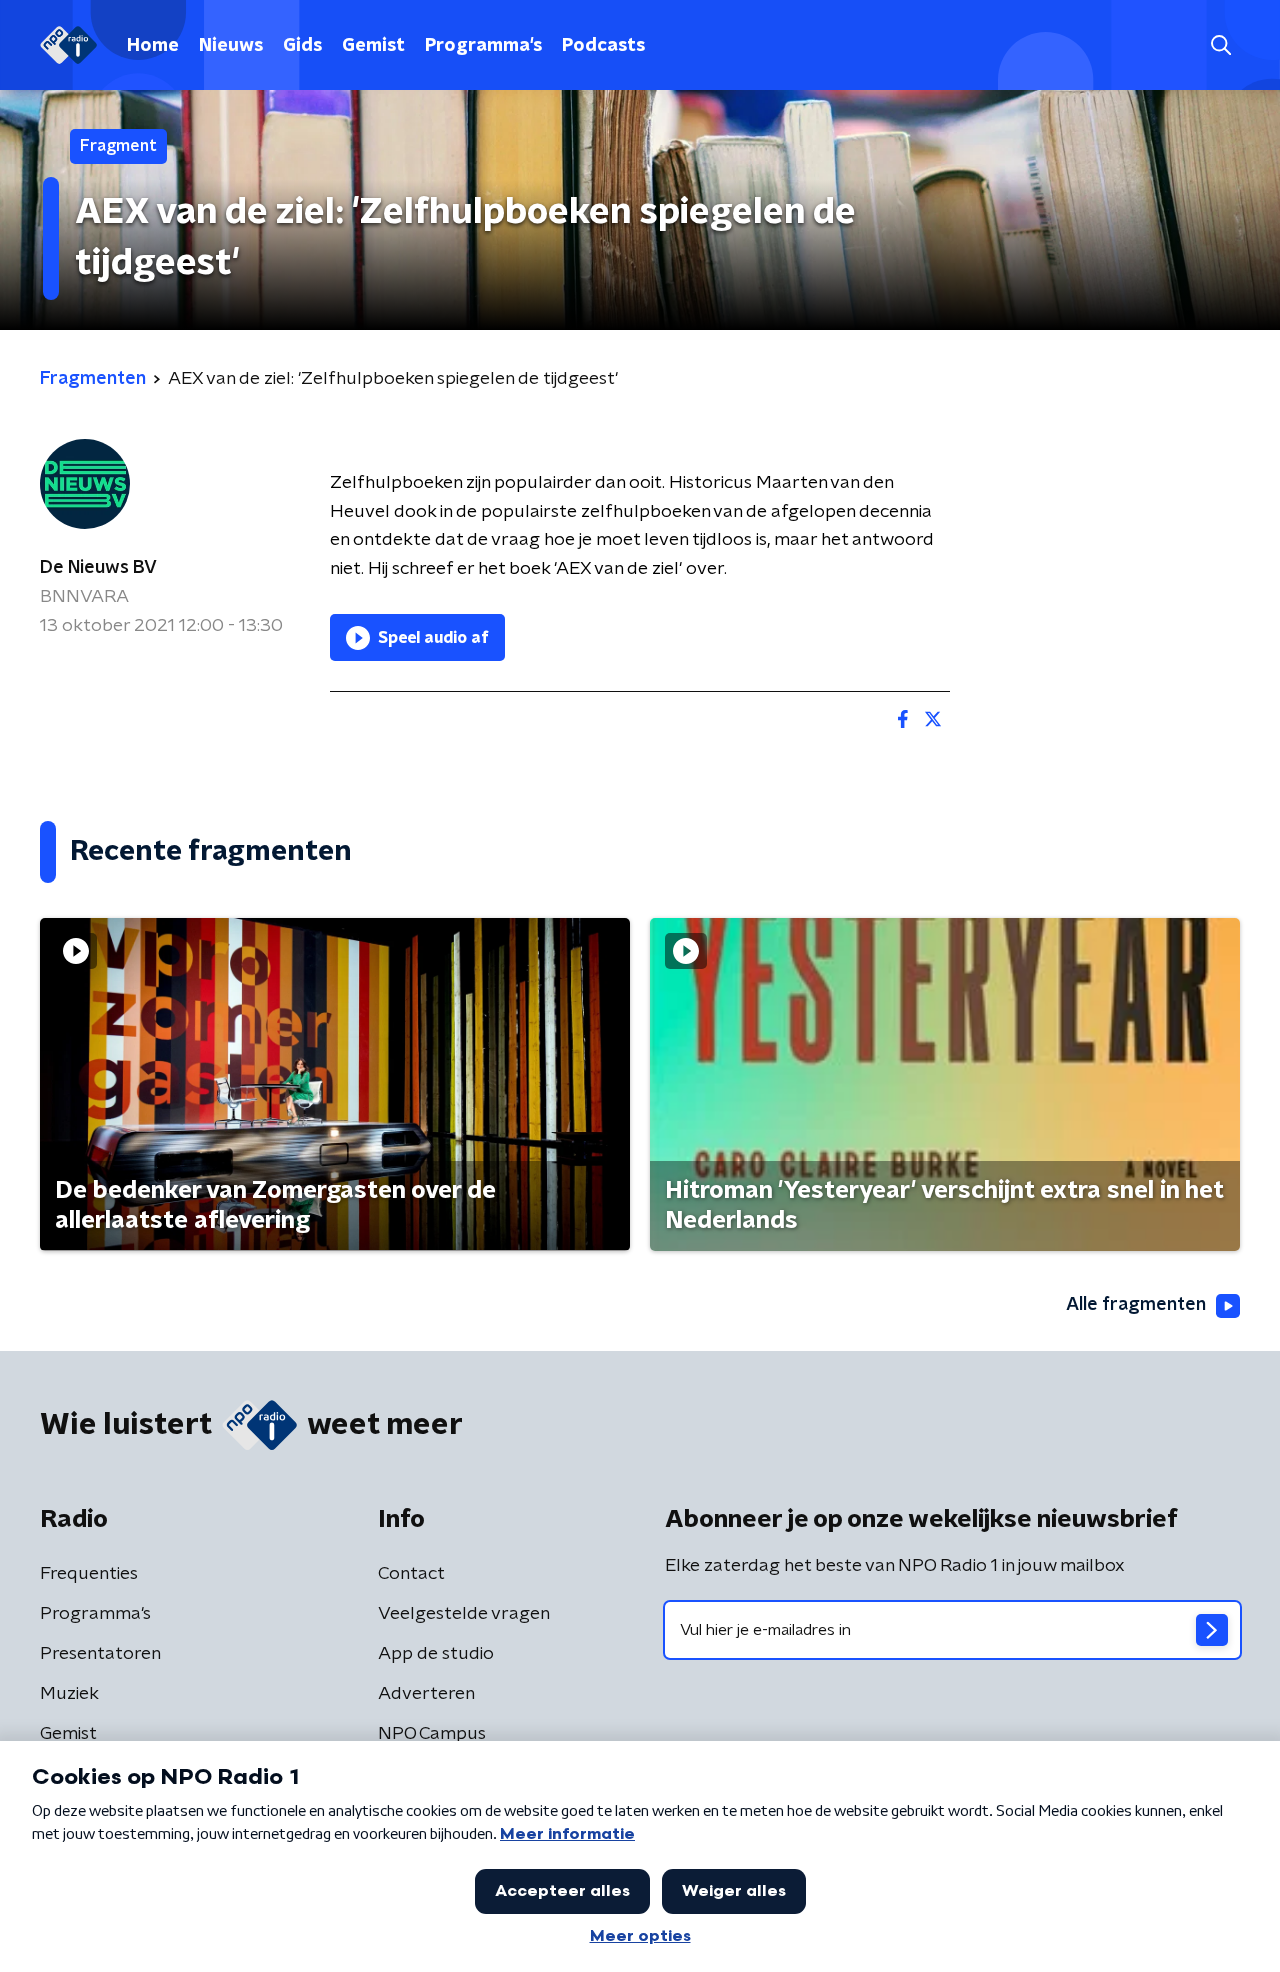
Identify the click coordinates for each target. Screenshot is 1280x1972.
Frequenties (89, 1574)
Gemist (373, 46)
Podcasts (603, 46)
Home (153, 46)
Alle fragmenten (1136, 1305)
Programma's (483, 46)
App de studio (436, 1654)
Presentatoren (100, 1654)
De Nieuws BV (98, 568)
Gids (302, 46)
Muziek (69, 1694)
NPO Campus (432, 1734)
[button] (1220, 45)
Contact (411, 1574)
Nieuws (231, 46)
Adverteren (426, 1694)
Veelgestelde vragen (464, 1614)
